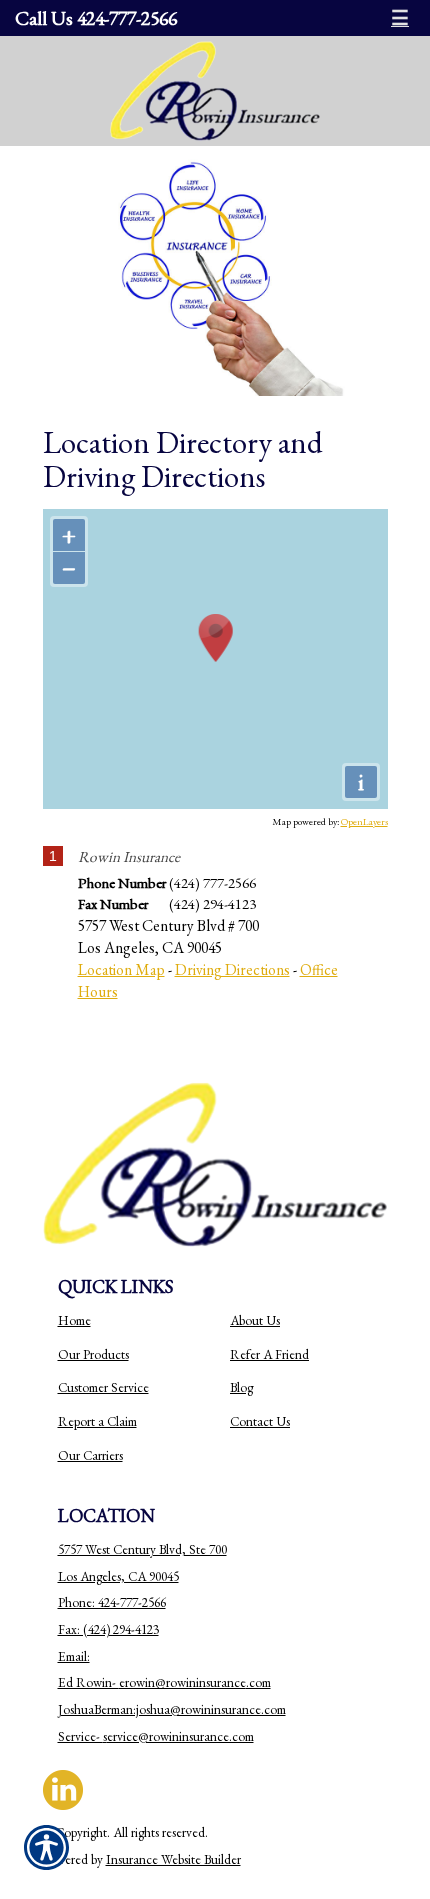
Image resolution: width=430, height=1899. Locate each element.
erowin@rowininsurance (182, 1682)
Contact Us (260, 1421)
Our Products (93, 1354)
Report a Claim (97, 1421)
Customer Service (103, 1387)
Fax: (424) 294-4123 (108, 1629)
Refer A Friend (269, 1354)
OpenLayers (364, 821)
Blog (241, 1387)
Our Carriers (90, 1455)
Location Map (121, 969)
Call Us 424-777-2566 (96, 18)
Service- (80, 1736)
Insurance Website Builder (173, 1859)
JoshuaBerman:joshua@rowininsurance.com (172, 1709)
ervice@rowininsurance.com (180, 1736)
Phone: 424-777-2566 (112, 1602)
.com (258, 1682)
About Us (255, 1320)
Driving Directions (232, 969)
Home (74, 1320)
